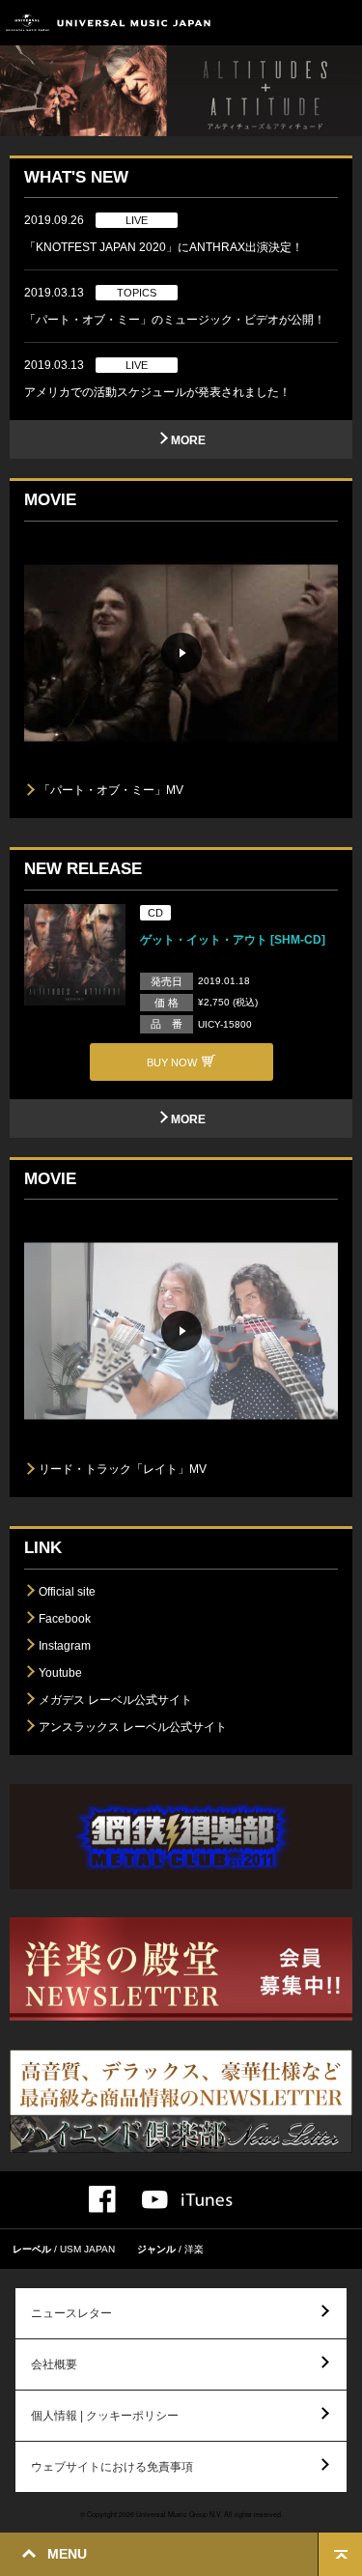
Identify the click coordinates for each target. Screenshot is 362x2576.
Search (297, 23)
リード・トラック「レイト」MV (123, 1469)
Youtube (60, 1673)
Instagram (65, 1646)
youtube (155, 2200)
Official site (67, 1592)
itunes (207, 2200)
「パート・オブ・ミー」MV (111, 790)
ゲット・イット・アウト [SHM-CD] (233, 940)
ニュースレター (71, 2313)
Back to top (340, 2554)
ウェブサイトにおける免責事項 (112, 2467)
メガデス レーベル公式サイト (115, 1700)
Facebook (65, 1619)
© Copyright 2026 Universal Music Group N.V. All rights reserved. (181, 2514)
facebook (102, 2199)
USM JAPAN (87, 2249)
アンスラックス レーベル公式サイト (133, 1727)
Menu (340, 23)
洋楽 (194, 2249)
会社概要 (54, 2364)
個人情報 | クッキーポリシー (105, 2416)
